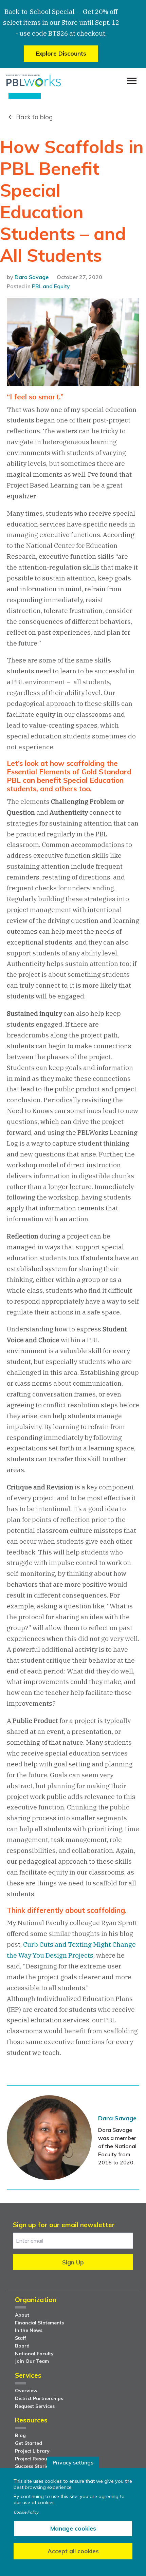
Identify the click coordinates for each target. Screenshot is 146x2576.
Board (22, 2346)
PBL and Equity (51, 286)
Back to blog (34, 117)
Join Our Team (32, 2361)
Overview (26, 2391)
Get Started (29, 2443)
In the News (29, 2330)
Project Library (32, 2451)
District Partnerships (39, 2398)
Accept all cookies (73, 2551)
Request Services (35, 2406)
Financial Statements (39, 2323)
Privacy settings (73, 2462)
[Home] (34, 81)
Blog (20, 2435)
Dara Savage (32, 277)
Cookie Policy (26, 2512)
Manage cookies (73, 2528)
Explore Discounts (61, 53)
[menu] (132, 81)
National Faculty (34, 2354)
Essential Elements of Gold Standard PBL (69, 776)
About (22, 2315)
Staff (21, 2338)
